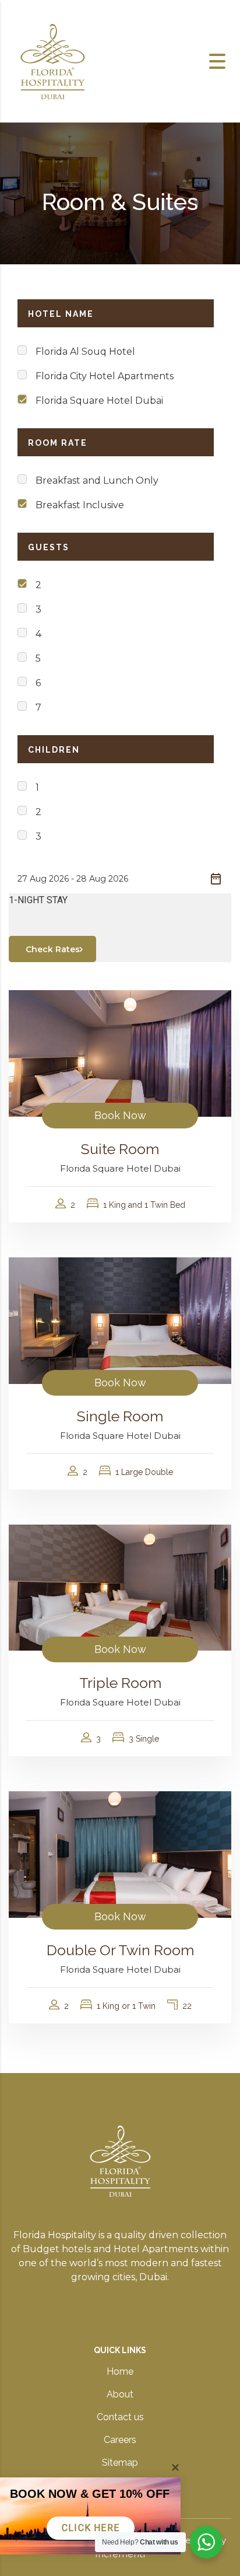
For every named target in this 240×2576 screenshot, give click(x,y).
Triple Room (120, 1683)
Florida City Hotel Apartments (105, 376)
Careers (120, 2440)
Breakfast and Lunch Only (97, 480)
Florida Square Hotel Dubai (99, 401)
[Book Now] (120, 1053)
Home (120, 2371)
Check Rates (53, 949)
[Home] (52, 60)
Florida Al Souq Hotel (85, 352)
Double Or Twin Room (120, 1950)
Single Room (120, 1416)
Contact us (120, 2417)
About (120, 2394)
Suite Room (120, 1149)
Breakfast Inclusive (80, 505)
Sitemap (120, 2463)
